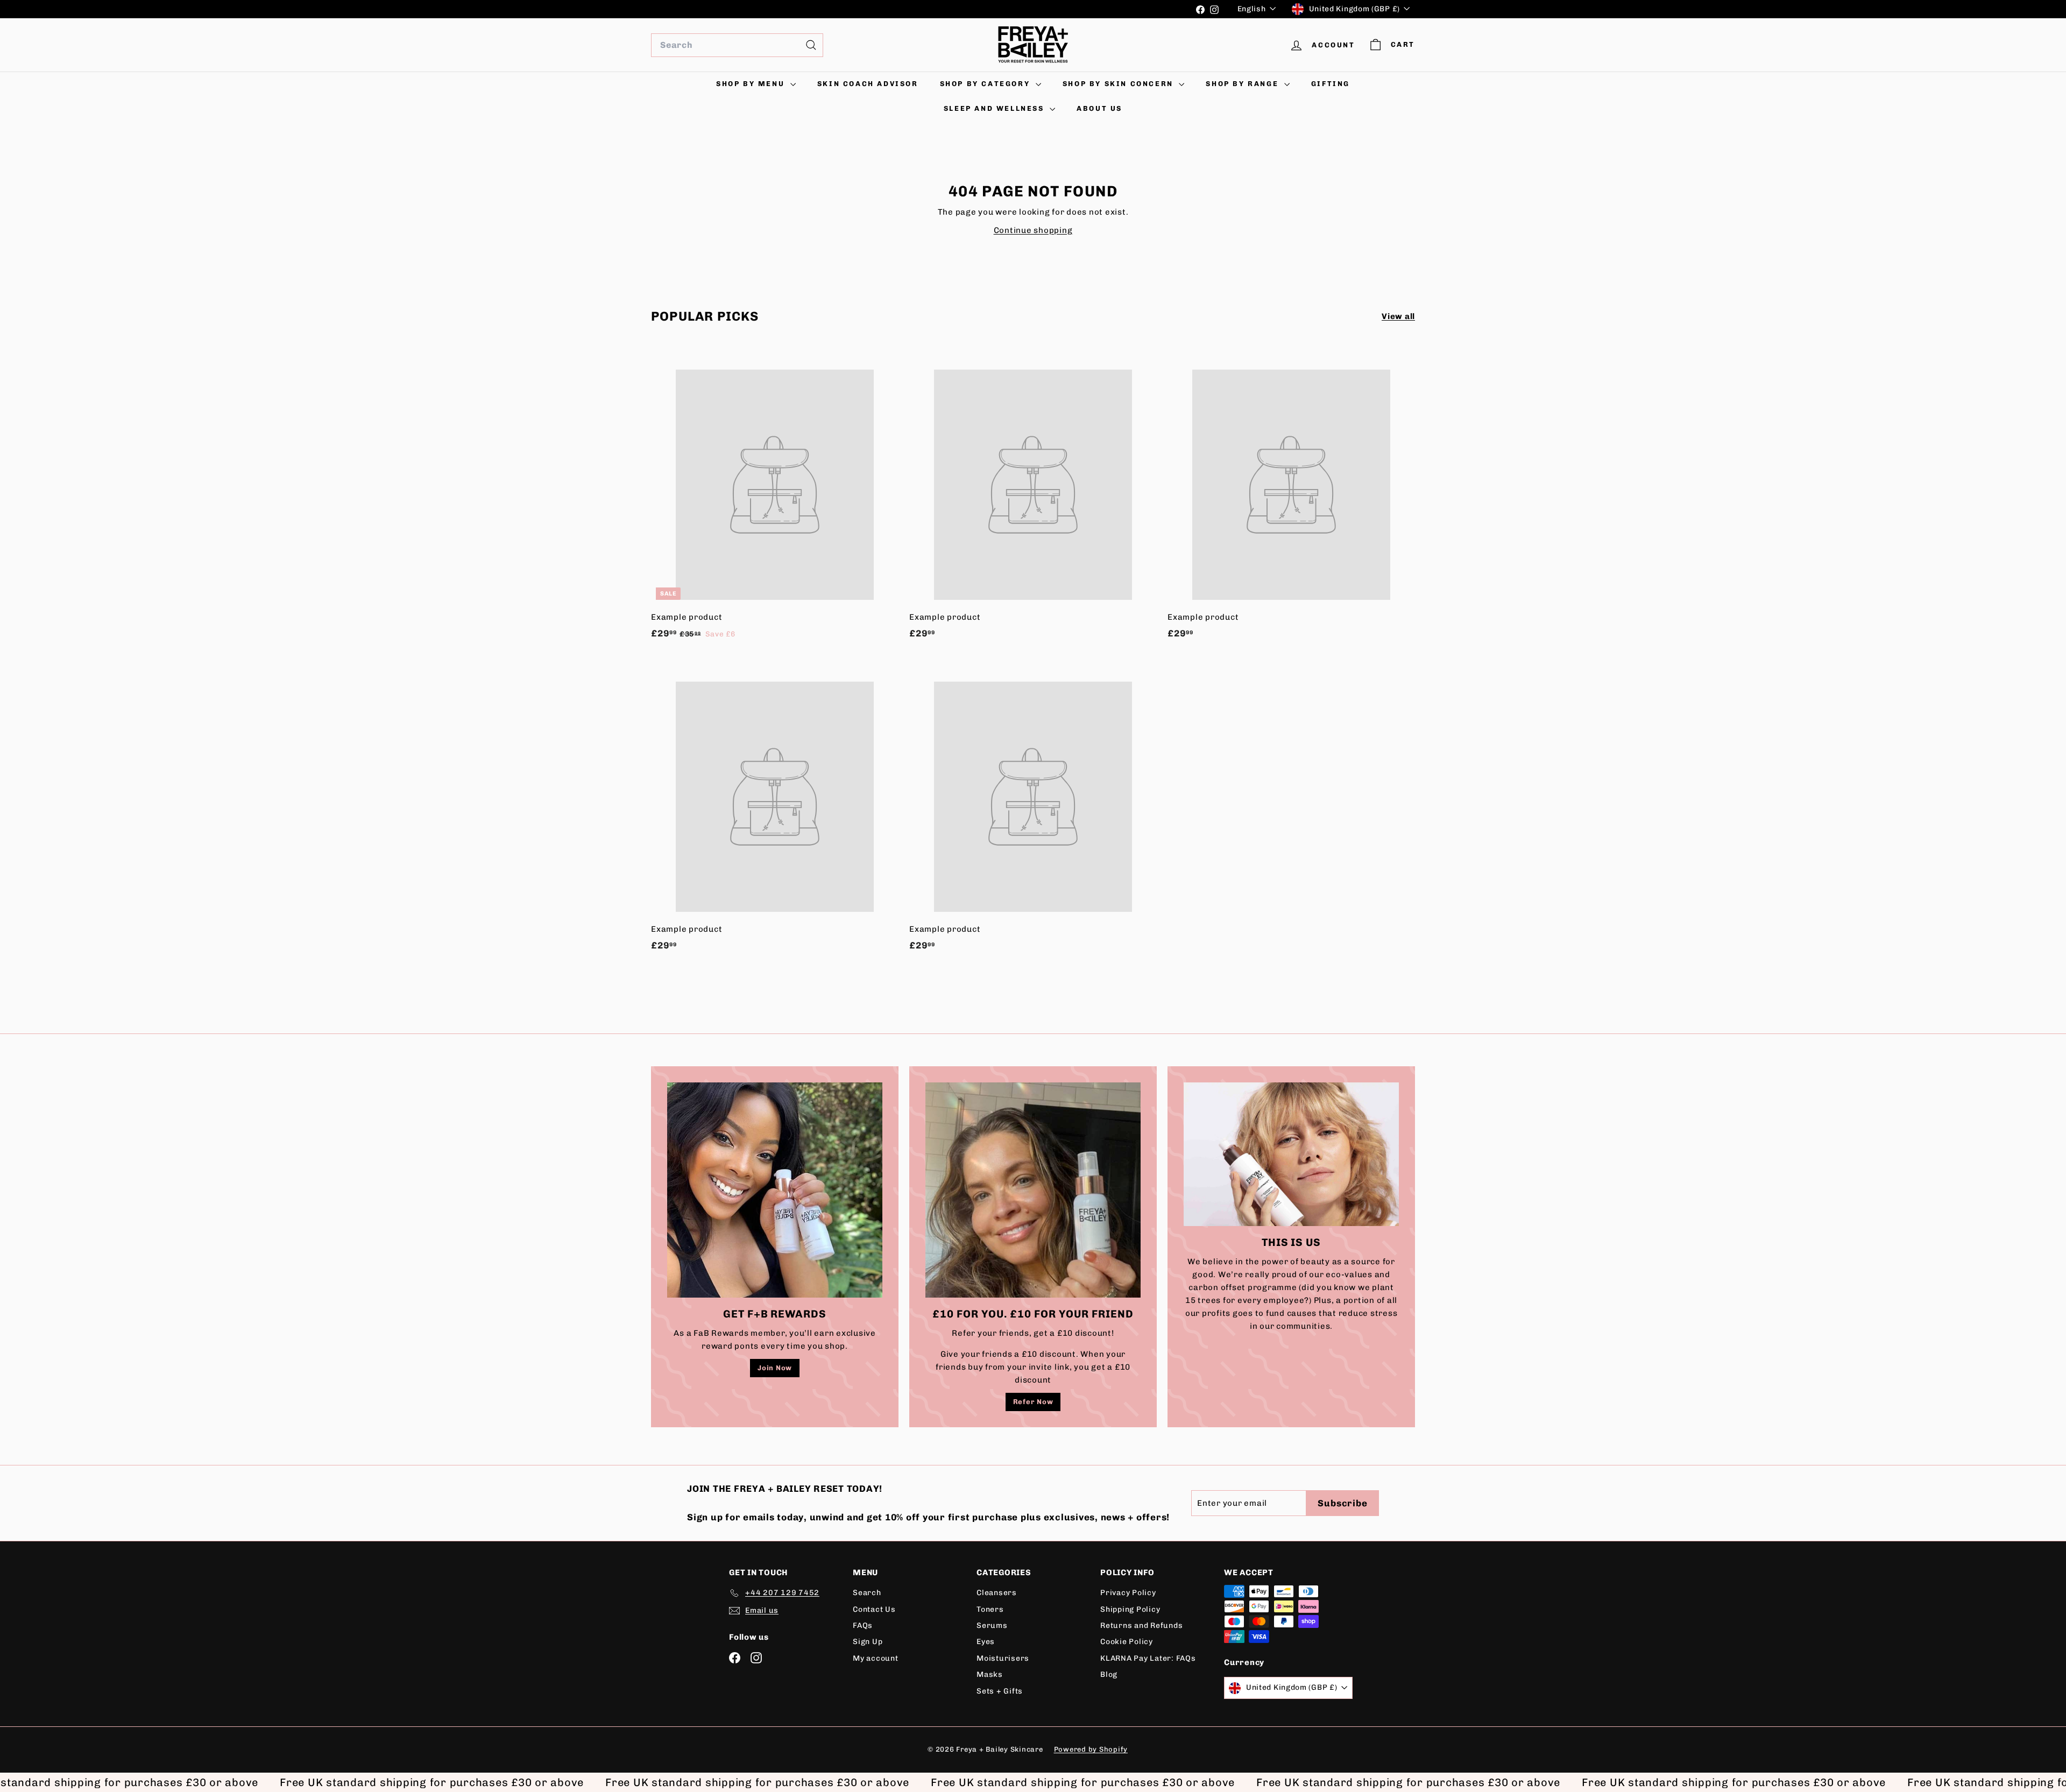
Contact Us (874, 1609)
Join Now (775, 1368)
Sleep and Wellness (995, 108)
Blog (1109, 1674)
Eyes (986, 1642)
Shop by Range (1243, 84)
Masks (990, 1674)
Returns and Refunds (1141, 1625)
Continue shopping (1033, 230)
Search (867, 1593)
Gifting (1331, 84)
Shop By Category (986, 84)
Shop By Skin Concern (1120, 84)
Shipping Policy (1130, 1609)
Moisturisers (1003, 1658)
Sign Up (868, 1642)
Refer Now (1033, 1402)
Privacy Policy (1128, 1593)
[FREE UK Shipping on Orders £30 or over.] (919, 9)
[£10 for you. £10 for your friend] (1033, 1190)
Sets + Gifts (1000, 1691)
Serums (992, 1625)
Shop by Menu (752, 84)
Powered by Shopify (1091, 1749)
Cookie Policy (1127, 1642)
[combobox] (737, 45)
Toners (990, 1609)
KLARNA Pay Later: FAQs (1148, 1658)
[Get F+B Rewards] (775, 1190)
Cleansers (997, 1593)
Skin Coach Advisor (868, 84)
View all (1398, 316)
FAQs (863, 1625)
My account (876, 1658)
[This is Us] (1291, 1154)
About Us (1099, 108)
